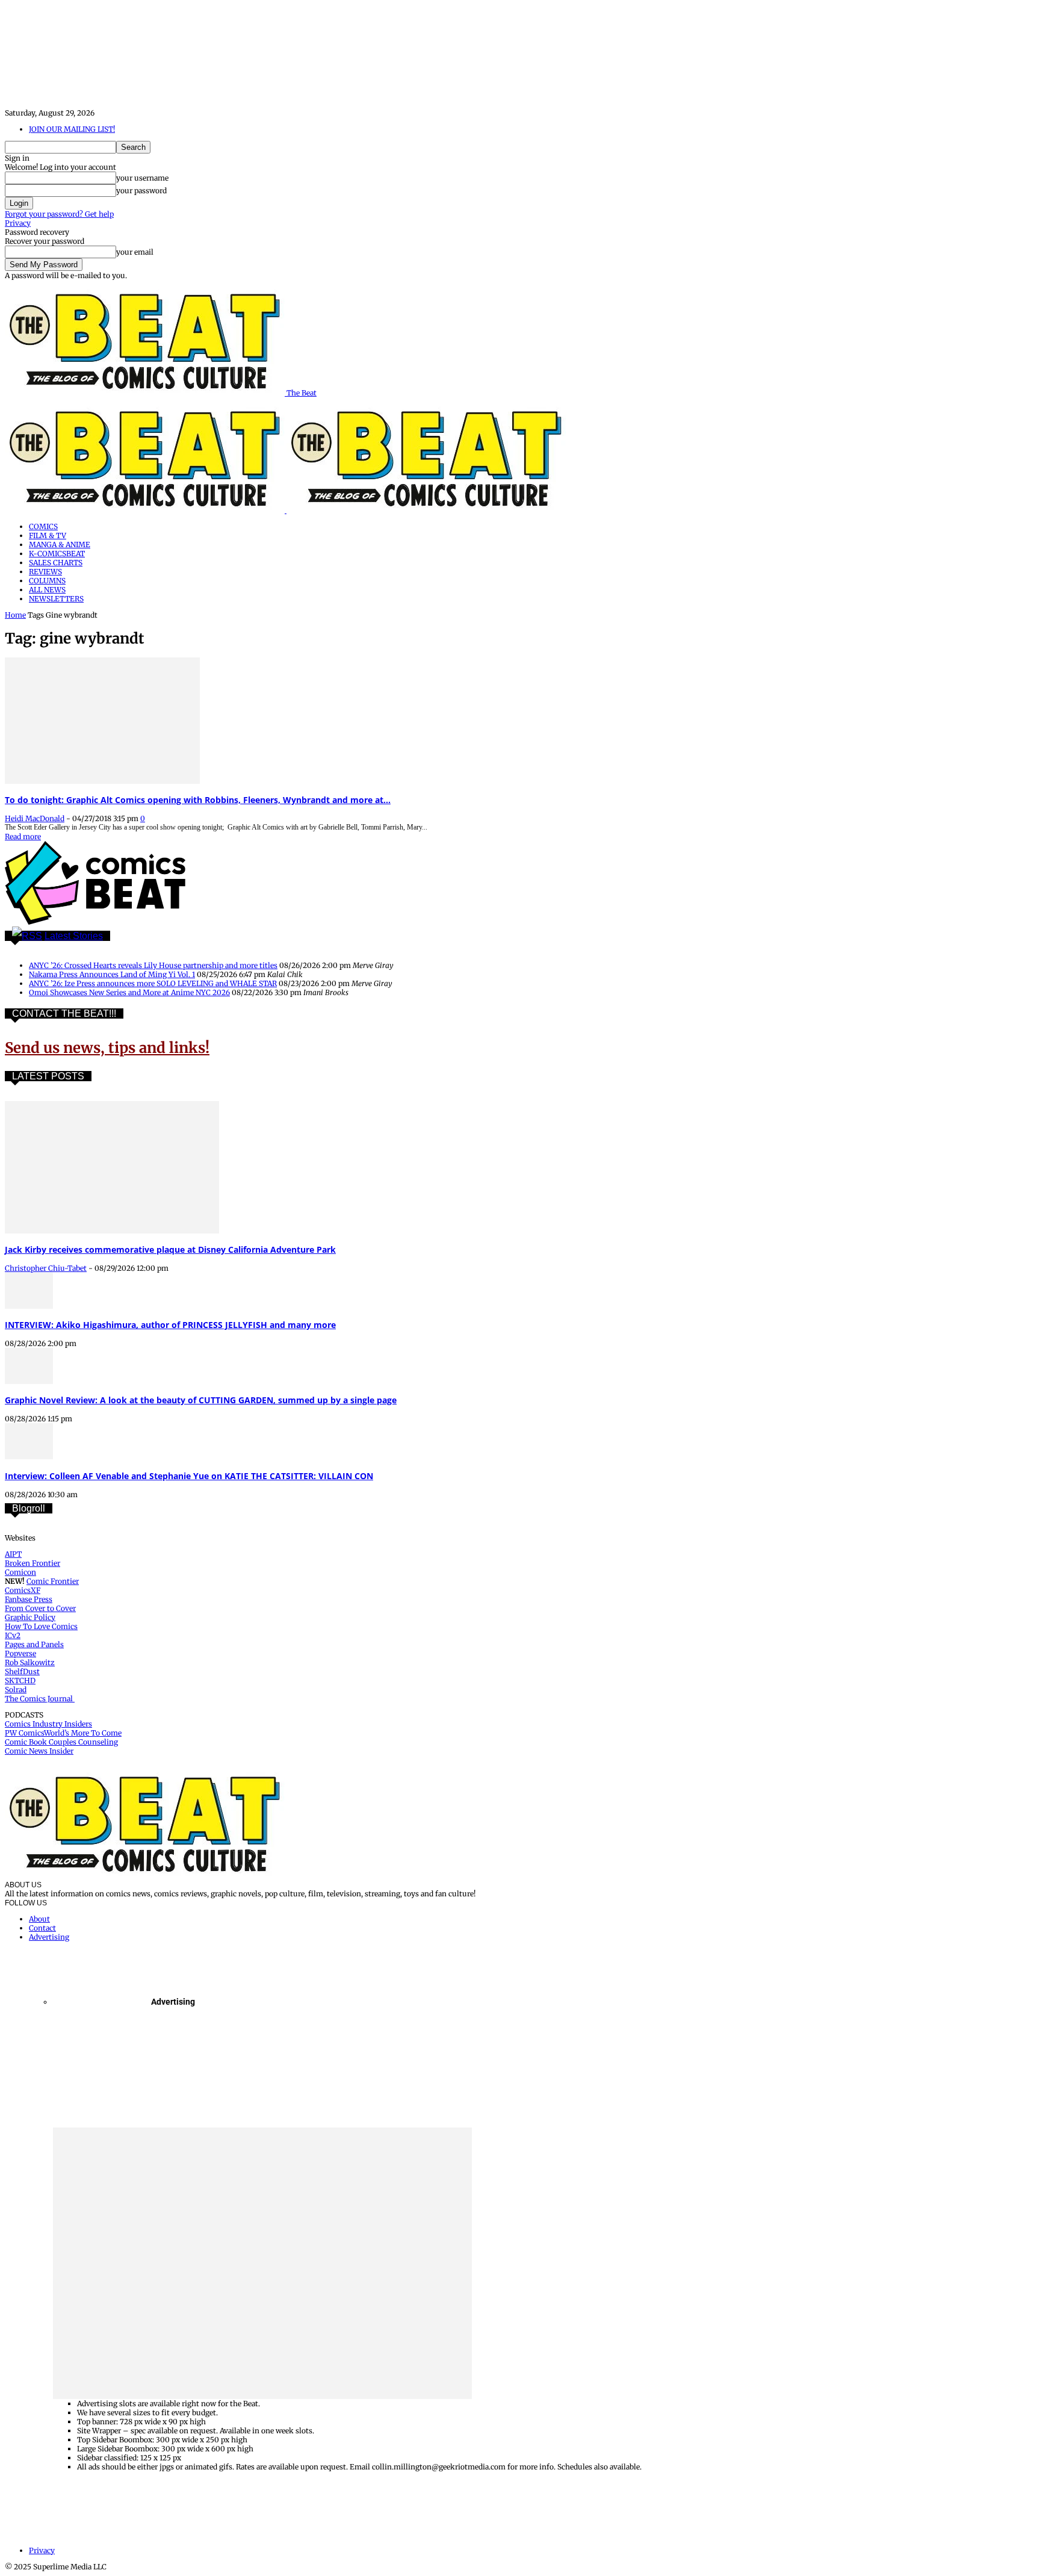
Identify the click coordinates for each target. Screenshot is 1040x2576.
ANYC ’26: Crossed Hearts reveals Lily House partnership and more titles (153, 965)
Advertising (49, 1937)
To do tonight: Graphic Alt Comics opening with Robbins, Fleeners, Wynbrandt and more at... (198, 800)
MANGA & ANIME (60, 545)
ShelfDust (22, 1671)
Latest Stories (74, 936)
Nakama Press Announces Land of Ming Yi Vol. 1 (112, 974)
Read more (23, 836)
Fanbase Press (29, 1599)
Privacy (18, 223)
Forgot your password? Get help (59, 214)
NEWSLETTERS (56, 599)
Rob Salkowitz (30, 1662)
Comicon (20, 1572)
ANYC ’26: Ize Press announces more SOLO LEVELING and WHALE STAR (153, 983)
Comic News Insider (39, 1751)
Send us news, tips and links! (107, 1048)
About (39, 1919)
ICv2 (13, 1635)
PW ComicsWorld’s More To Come (63, 1733)
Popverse (20, 1653)
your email (135, 252)
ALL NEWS (47, 590)
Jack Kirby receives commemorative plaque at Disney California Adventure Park (170, 1249)
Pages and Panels (34, 1644)
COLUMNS (47, 581)
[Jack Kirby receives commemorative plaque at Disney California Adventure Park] (112, 1231)
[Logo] (146, 510)
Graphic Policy (30, 1617)
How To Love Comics (41, 1626)
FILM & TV (48, 535)
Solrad (16, 1690)
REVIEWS (45, 572)
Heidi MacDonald (35, 818)
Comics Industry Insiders (48, 1724)
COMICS (43, 526)
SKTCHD (20, 1681)
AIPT (13, 1554)
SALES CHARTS (56, 563)
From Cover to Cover (40, 1608)
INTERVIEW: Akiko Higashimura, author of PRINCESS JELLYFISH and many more (170, 1325)
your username (142, 178)
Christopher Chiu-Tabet (46, 1268)
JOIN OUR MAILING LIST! (72, 129)
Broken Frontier (32, 1563)
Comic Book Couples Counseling (61, 1742)
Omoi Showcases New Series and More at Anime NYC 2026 (129, 992)
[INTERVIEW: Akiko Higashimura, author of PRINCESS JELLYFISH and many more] (29, 1306)
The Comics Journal (40, 1699)
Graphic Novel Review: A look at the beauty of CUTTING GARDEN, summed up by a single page (201, 1400)
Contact (42, 1928)
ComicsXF (23, 1590)
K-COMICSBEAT (57, 554)
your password (141, 191)
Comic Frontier (53, 1581)
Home (15, 615)
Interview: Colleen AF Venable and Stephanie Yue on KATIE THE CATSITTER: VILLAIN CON (189, 1476)
